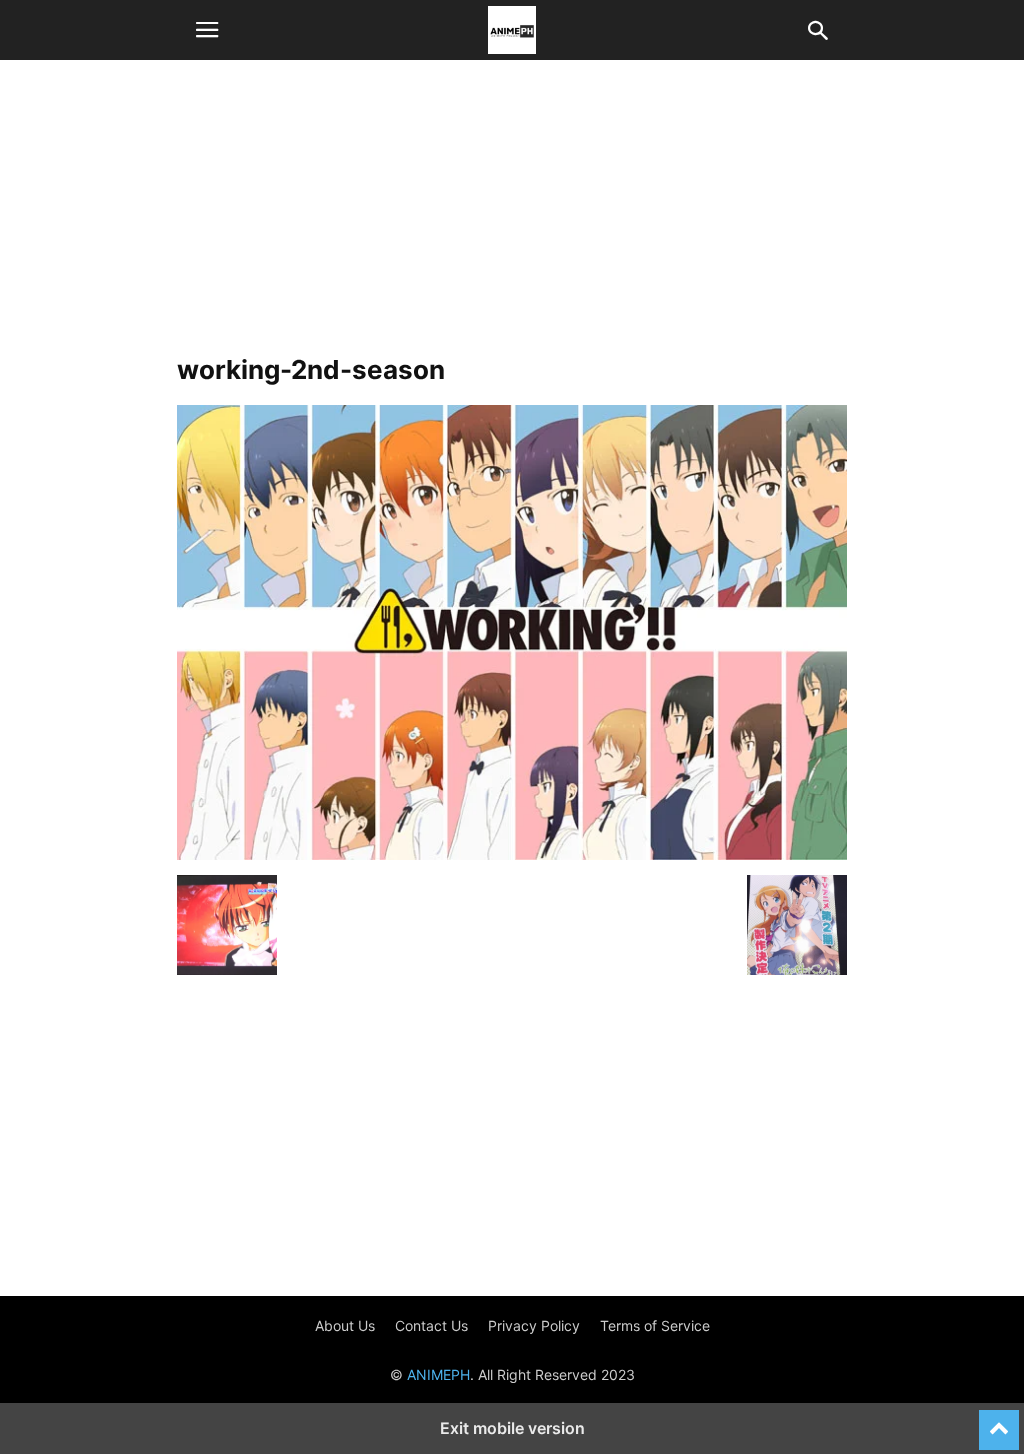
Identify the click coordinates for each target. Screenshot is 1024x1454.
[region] (512, 215)
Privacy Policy (534, 1325)
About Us (345, 1325)
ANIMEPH (438, 1374)
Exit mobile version (512, 1428)
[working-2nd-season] (512, 854)
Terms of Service (655, 1325)
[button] (207, 30)
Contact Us (431, 1325)
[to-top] (999, 1421)
